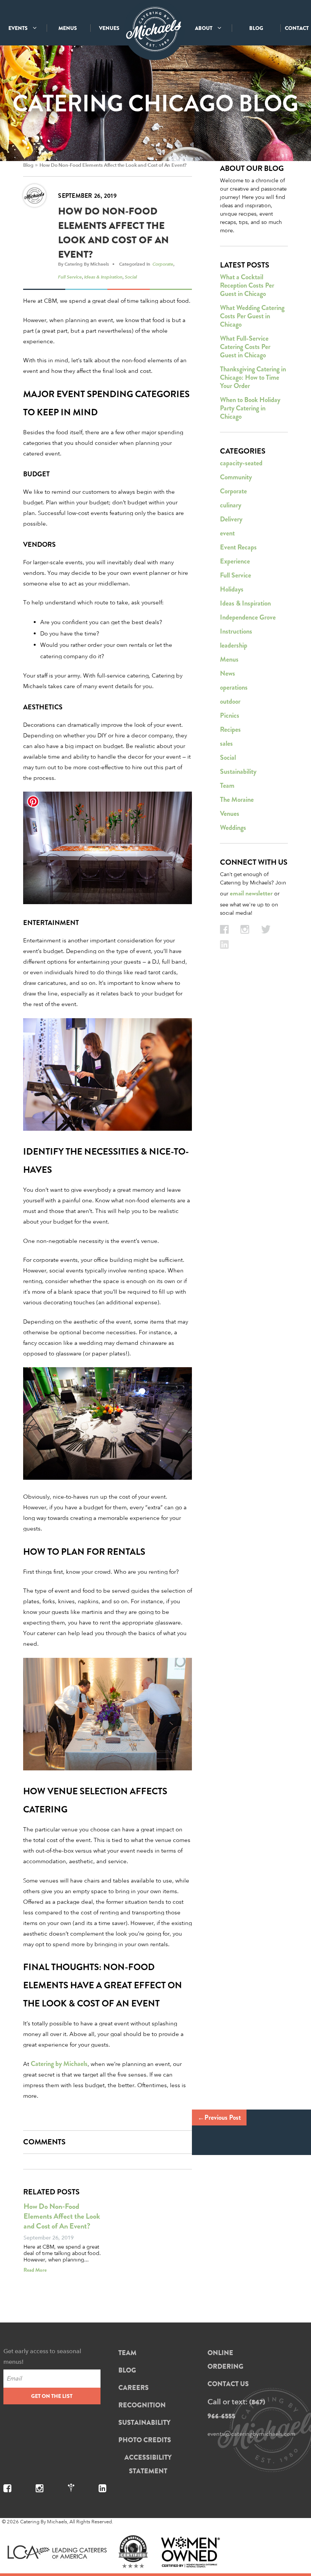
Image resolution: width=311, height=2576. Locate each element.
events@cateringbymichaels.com (251, 2434)
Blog (28, 165)
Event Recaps (238, 547)
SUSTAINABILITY (145, 2423)
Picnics (230, 715)
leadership (234, 645)
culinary (231, 505)
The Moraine (237, 800)
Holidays (232, 589)
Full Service (70, 277)
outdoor (230, 701)
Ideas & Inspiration (103, 277)
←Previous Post (219, 2117)
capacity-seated (241, 463)
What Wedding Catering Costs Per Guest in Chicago (252, 316)
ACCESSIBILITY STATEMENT (148, 2464)
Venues (230, 814)
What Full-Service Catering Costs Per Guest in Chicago (245, 347)
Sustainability (238, 772)
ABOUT (204, 28)
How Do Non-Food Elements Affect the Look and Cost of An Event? (113, 165)
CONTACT (297, 28)
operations (234, 687)
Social (131, 277)
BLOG (256, 28)
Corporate (163, 264)
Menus (229, 659)
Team (227, 786)
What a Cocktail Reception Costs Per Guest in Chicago (247, 285)
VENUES (109, 28)
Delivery (231, 519)
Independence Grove (248, 617)
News (228, 673)
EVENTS (19, 28)
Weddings (233, 828)
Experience (235, 561)
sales (226, 743)
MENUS (68, 28)
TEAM (127, 2353)
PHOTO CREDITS (145, 2440)
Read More (35, 2270)
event (227, 533)
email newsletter (251, 893)
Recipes (230, 729)
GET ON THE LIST (52, 2396)
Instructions (236, 631)
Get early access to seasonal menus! (42, 2356)
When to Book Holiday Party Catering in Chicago (250, 408)
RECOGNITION (142, 2405)
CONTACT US (228, 2384)
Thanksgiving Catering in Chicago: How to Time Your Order (253, 377)
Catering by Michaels (59, 2064)
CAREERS (134, 2388)
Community (236, 477)
